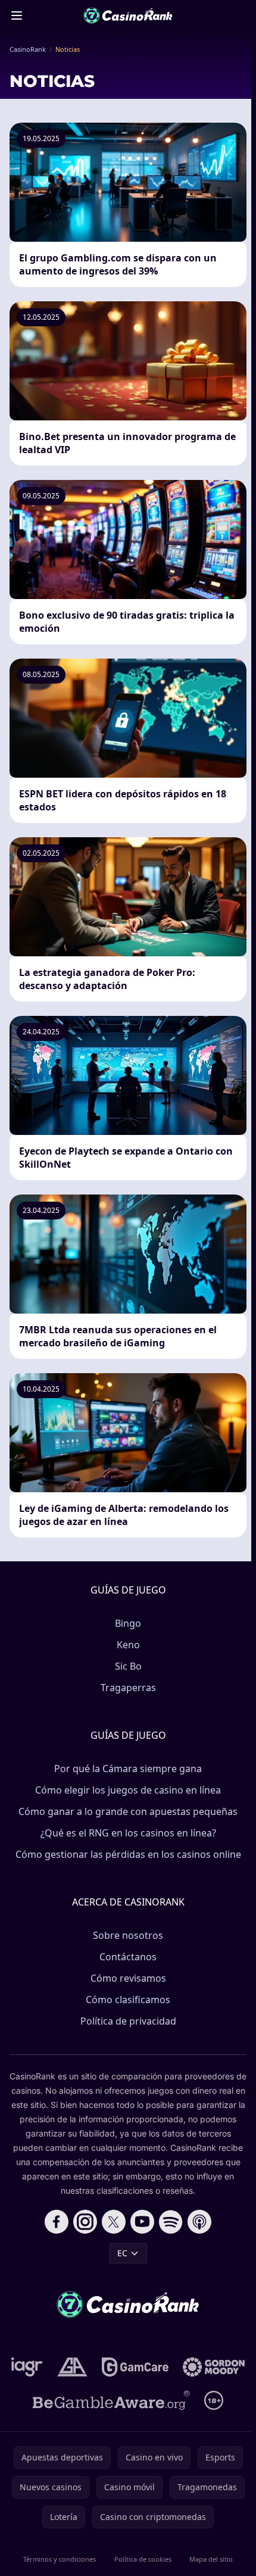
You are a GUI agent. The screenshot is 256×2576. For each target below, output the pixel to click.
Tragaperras (128, 1688)
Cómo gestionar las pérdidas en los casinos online (128, 1854)
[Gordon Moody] (214, 2367)
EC (122, 2253)
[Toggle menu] (17, 15)
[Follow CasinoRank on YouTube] (142, 2222)
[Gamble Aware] (111, 2400)
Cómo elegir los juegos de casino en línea (128, 1790)
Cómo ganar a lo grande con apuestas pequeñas (128, 1811)
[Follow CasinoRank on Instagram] (85, 2222)
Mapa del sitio (211, 2559)
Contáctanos (128, 1957)
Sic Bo (128, 1666)
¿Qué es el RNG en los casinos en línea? (128, 1833)
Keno (128, 1645)
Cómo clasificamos (128, 2000)
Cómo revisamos (128, 1978)
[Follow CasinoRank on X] (114, 2222)
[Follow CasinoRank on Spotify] (171, 2222)
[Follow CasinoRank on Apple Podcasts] (199, 2222)
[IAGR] (27, 2367)
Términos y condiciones (60, 2559)
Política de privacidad (128, 2021)
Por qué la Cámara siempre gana (128, 1769)
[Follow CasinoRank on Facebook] (57, 2222)
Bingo (128, 1623)
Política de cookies (143, 2559)
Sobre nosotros (128, 1935)
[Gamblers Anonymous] (72, 2367)
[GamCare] (135, 2367)
